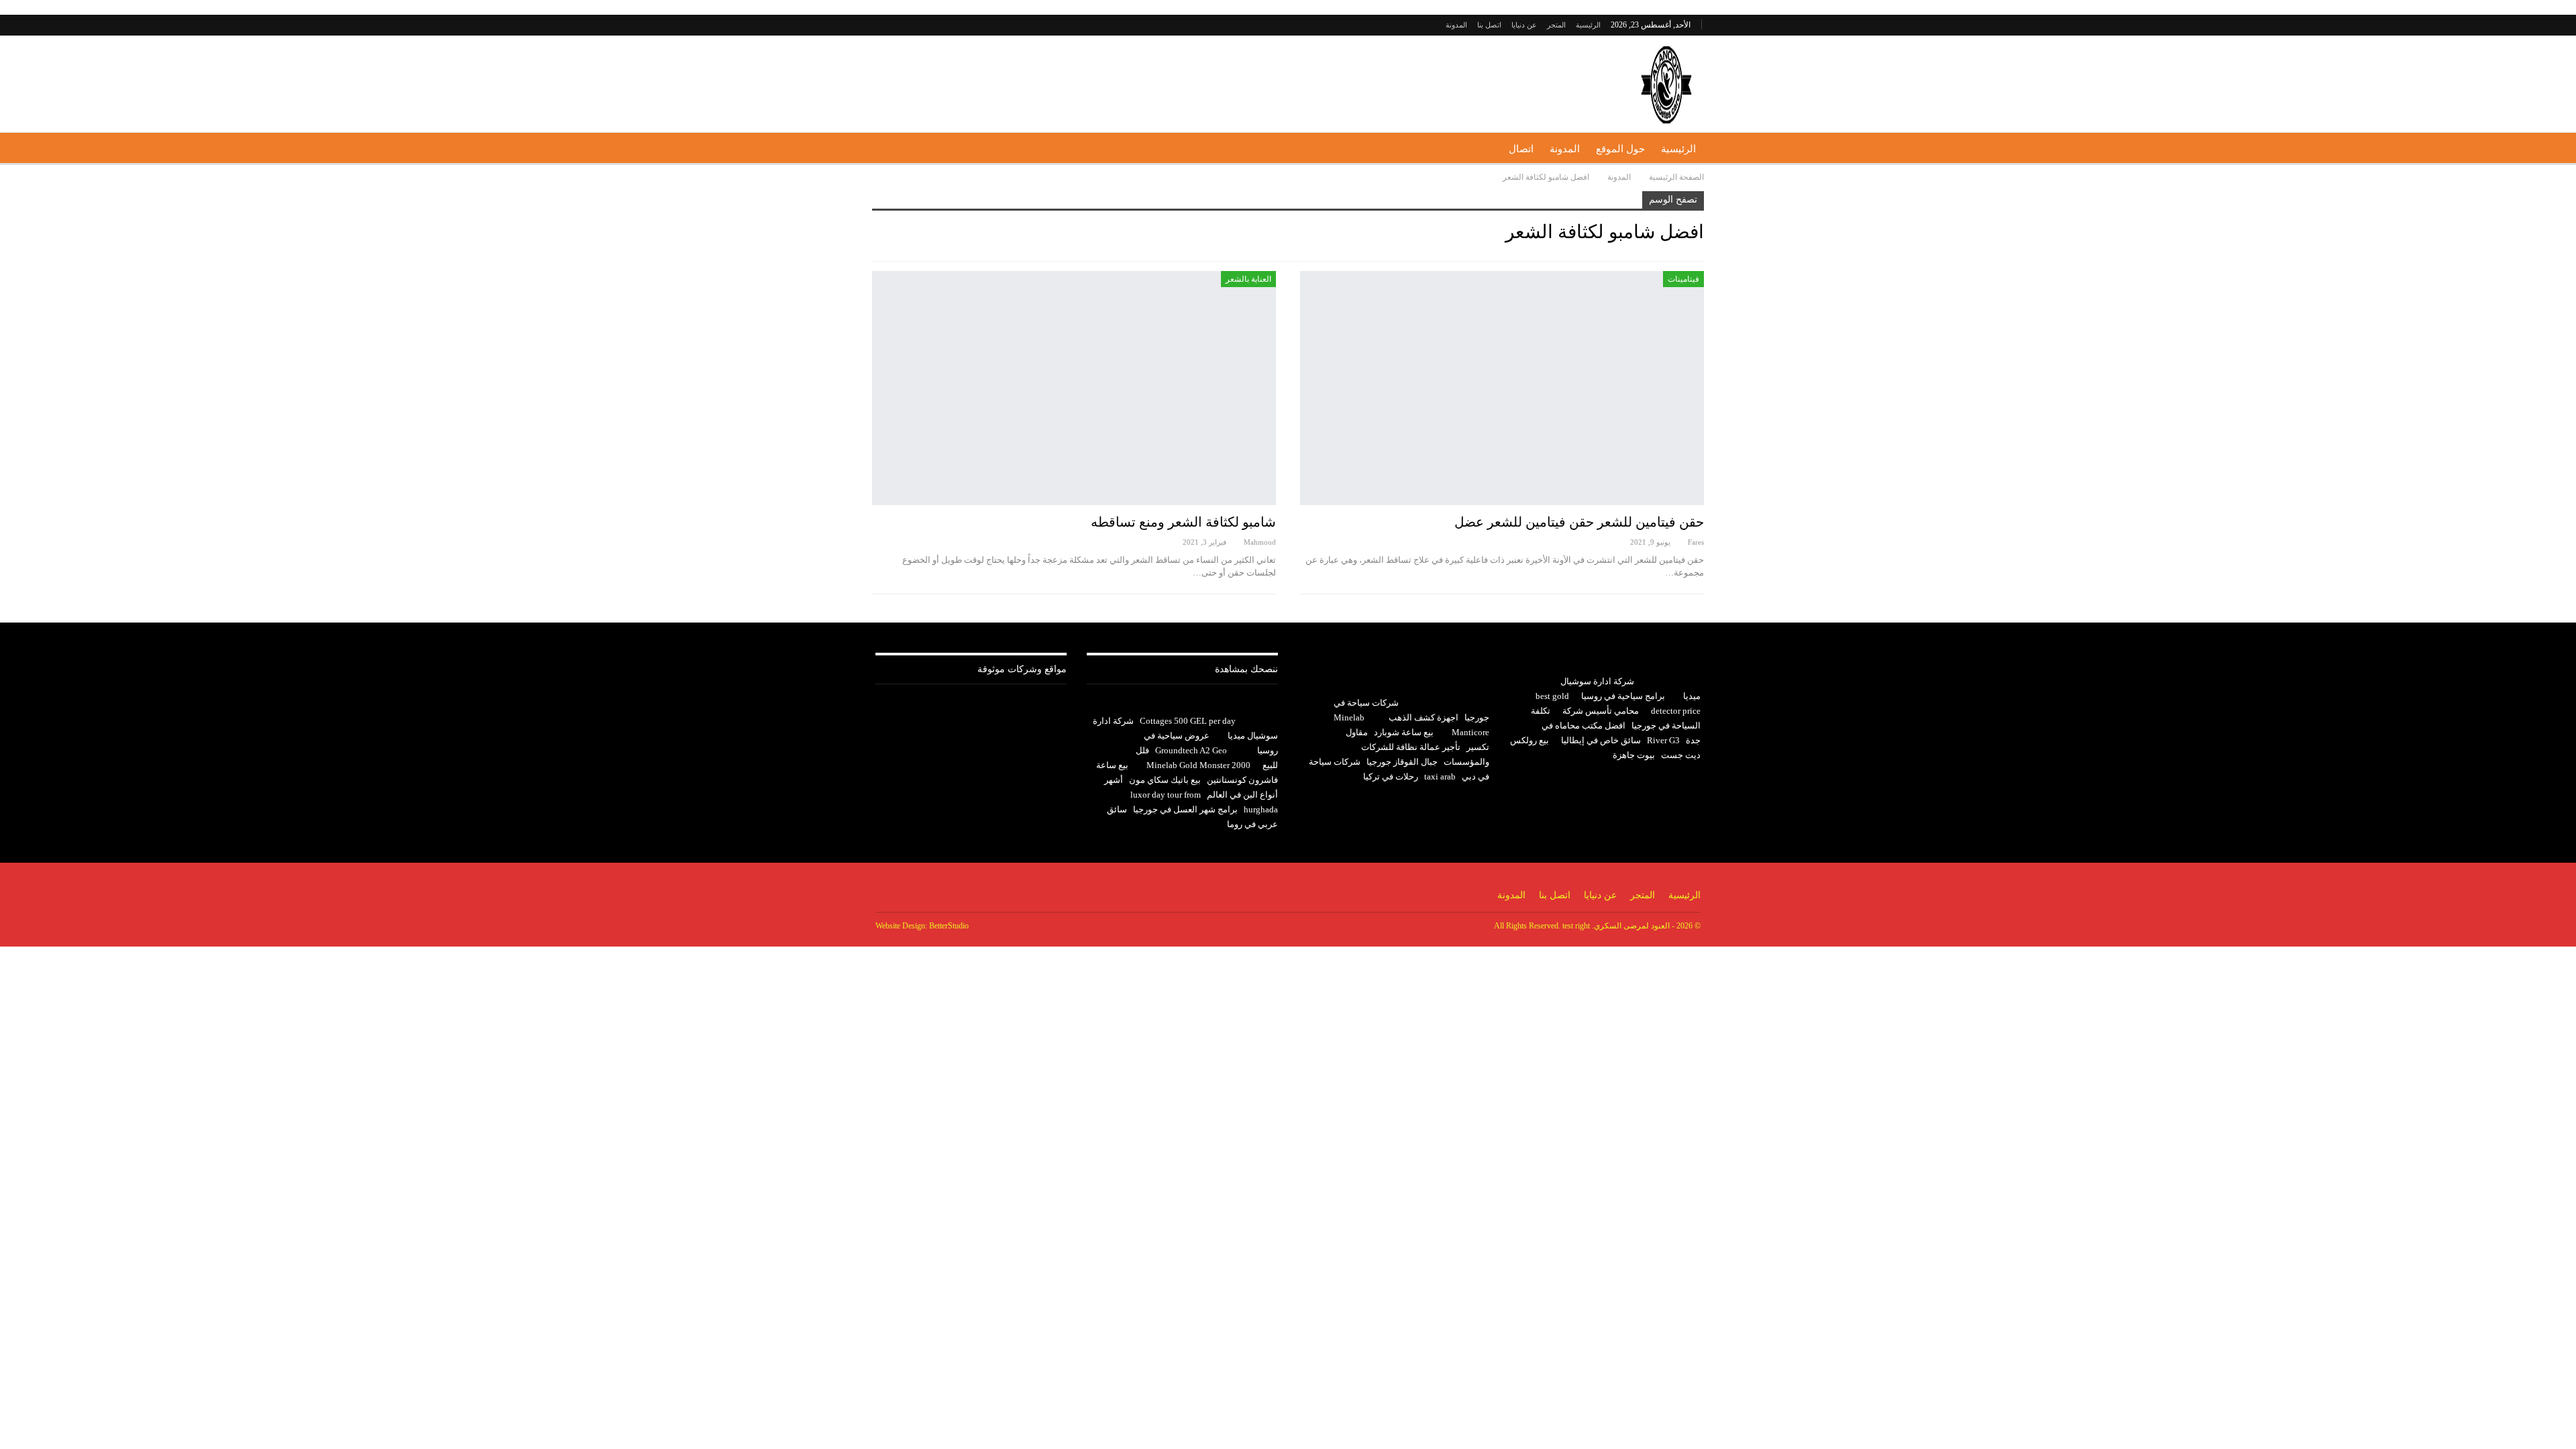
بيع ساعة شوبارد (1404, 732)
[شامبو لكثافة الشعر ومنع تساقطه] (1074, 388)
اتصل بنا (1489, 25)
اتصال (1521, 149)
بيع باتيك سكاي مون (1165, 780)
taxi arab (1440, 776)
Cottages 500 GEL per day (1188, 721)
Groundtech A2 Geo (1191, 750)
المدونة (1456, 25)
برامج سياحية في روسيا (1623, 696)
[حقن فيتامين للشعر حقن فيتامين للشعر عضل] (1502, 388)
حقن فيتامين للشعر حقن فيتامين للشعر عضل (1579, 522)
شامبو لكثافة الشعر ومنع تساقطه (1183, 522)
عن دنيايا (1524, 25)
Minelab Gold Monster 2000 (1198, 765)
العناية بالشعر (1248, 279)
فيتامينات (1683, 279)
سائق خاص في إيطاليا (1601, 740)
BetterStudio (949, 926)
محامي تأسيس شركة (1601, 711)
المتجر (1556, 25)
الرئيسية (1588, 25)
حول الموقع (1620, 149)
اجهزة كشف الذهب (1424, 717)
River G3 (1663, 740)
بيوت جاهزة (1634, 755)
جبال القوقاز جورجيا (1402, 762)
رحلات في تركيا (1391, 776)
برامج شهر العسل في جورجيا (1185, 809)
